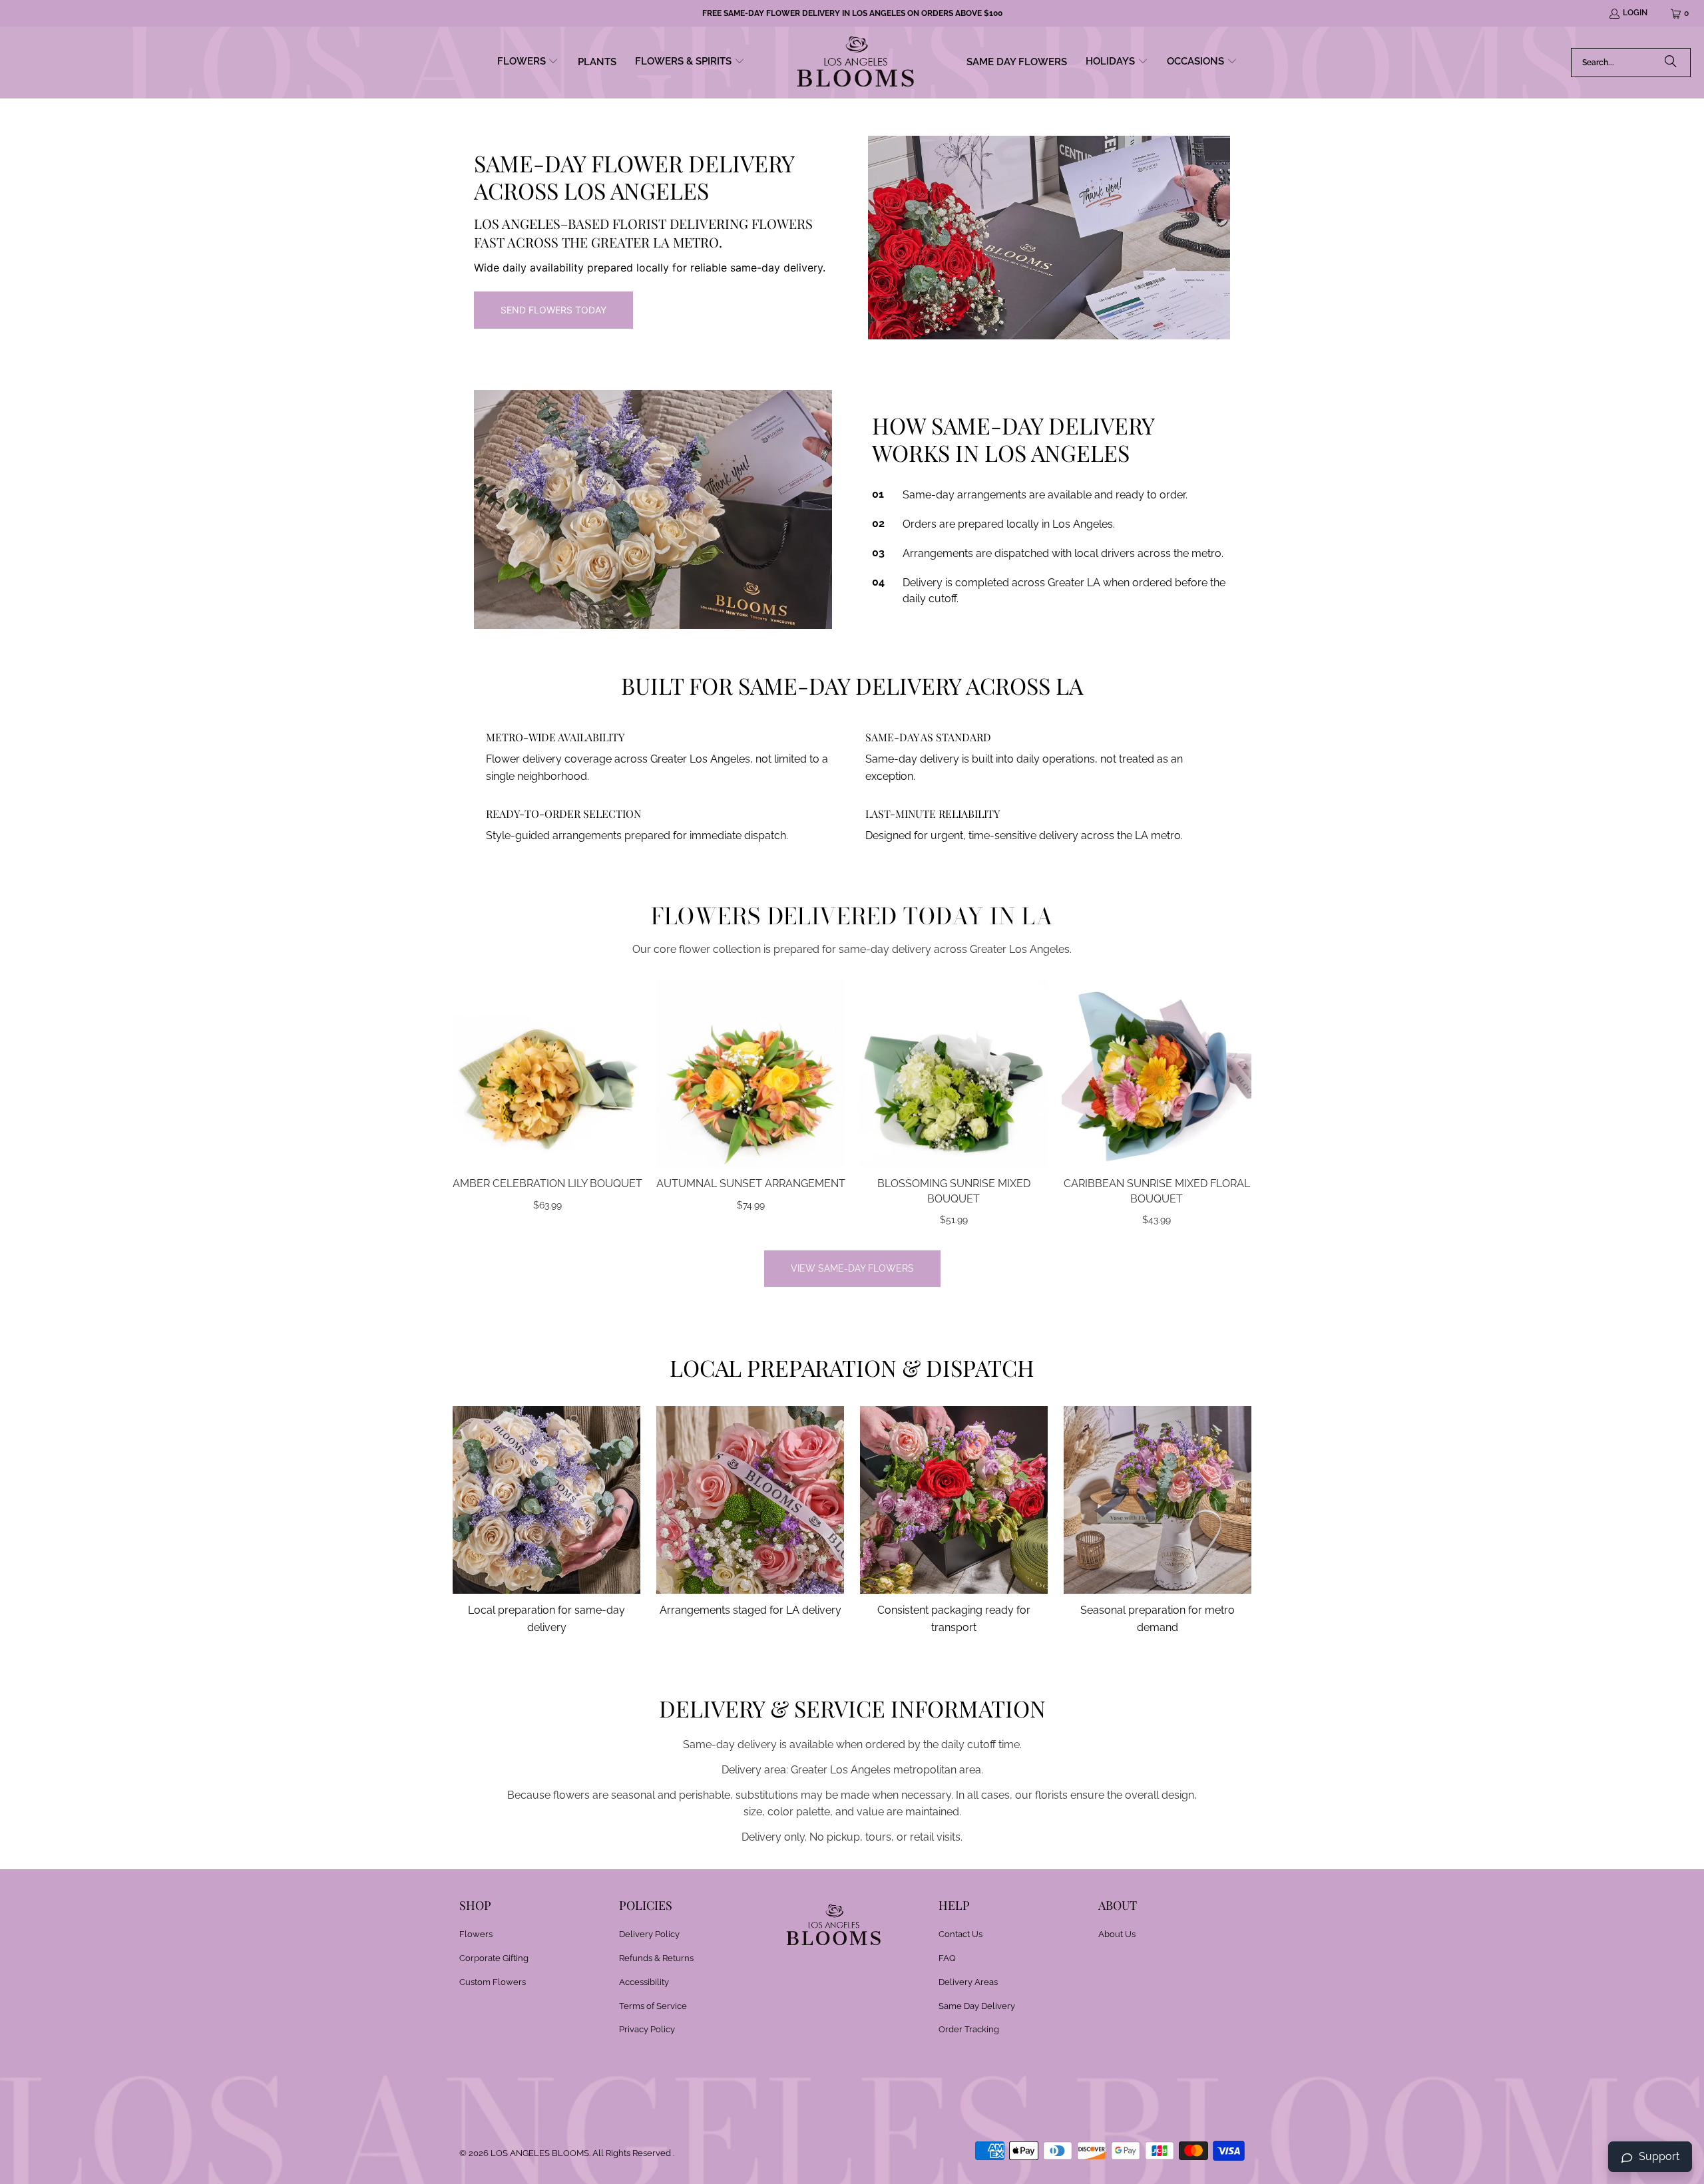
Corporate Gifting (494, 1958)
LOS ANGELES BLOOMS (540, 2153)
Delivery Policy (649, 1934)
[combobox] (1631, 63)
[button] (528, 63)
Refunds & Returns (656, 1958)
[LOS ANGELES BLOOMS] (856, 63)
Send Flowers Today (553, 310)
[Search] (1671, 63)
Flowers (476, 1934)
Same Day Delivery (977, 2006)
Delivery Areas (968, 1982)
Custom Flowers (493, 1982)
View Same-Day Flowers (852, 1268)
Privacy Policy (647, 2029)
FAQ (947, 1958)
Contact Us (960, 1934)
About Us (1117, 1934)
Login (1635, 13)
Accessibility (644, 1982)
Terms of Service (653, 2006)
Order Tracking (969, 2029)
